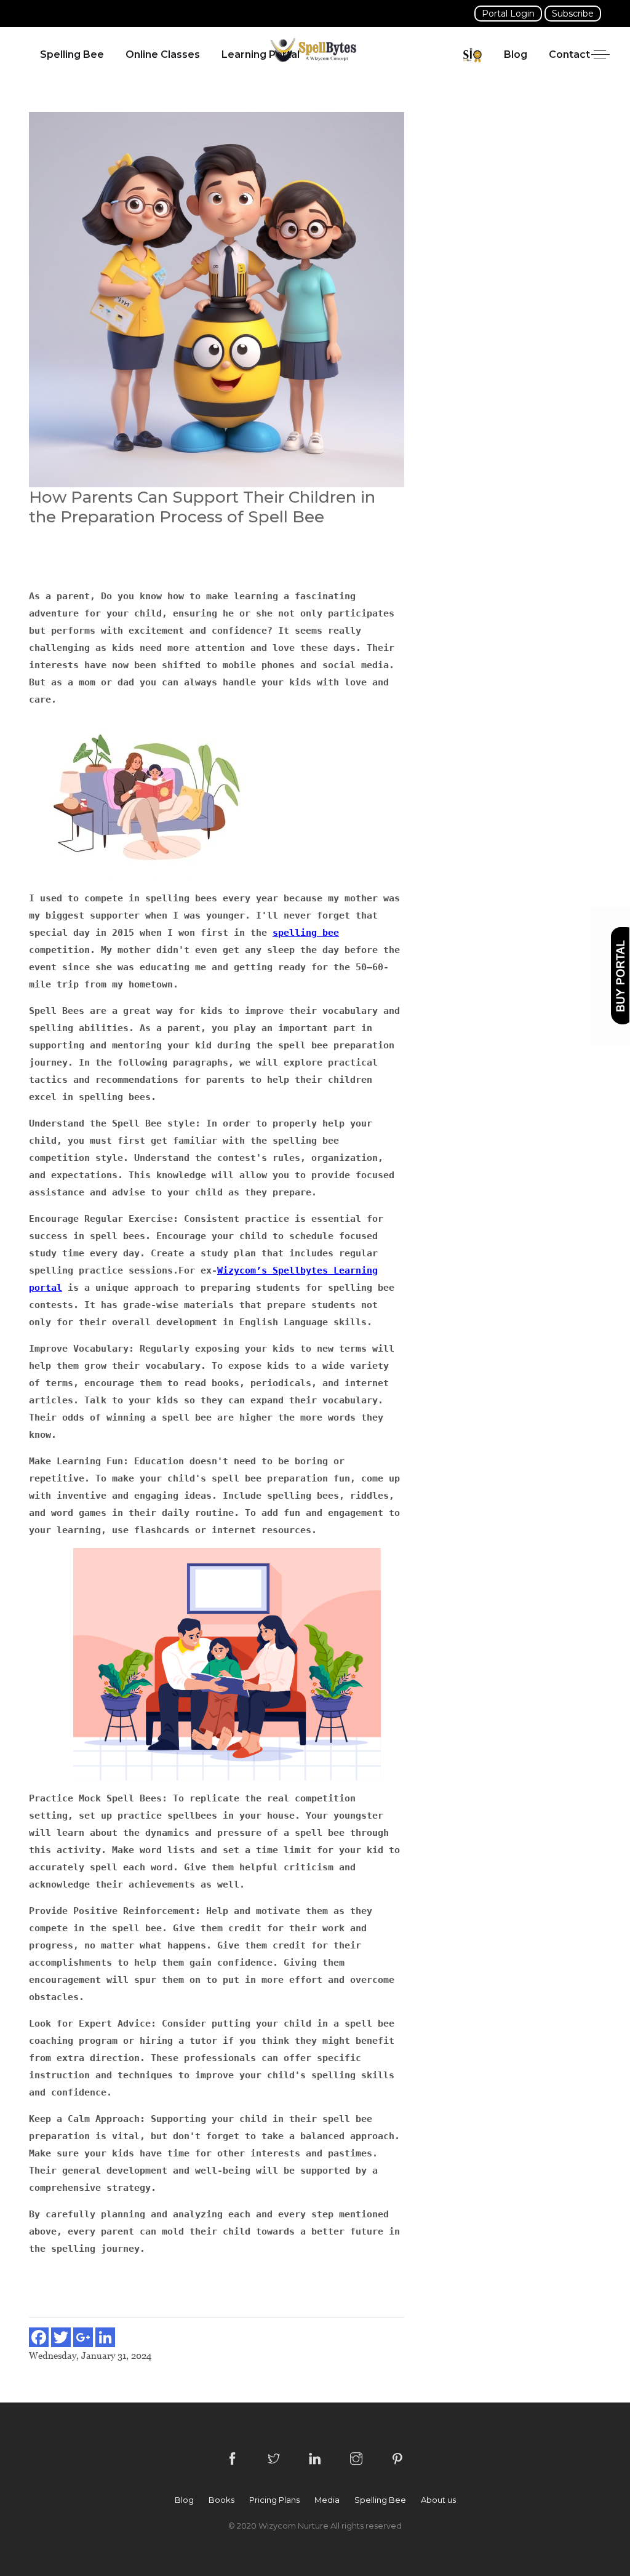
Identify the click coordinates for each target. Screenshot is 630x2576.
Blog (516, 54)
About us (438, 2500)
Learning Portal (261, 54)
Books (221, 2500)
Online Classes (163, 54)
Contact (569, 54)
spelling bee (306, 933)
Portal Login (508, 14)
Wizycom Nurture (294, 2526)
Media (327, 2500)
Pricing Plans (274, 2500)
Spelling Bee (72, 54)
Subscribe (573, 14)
